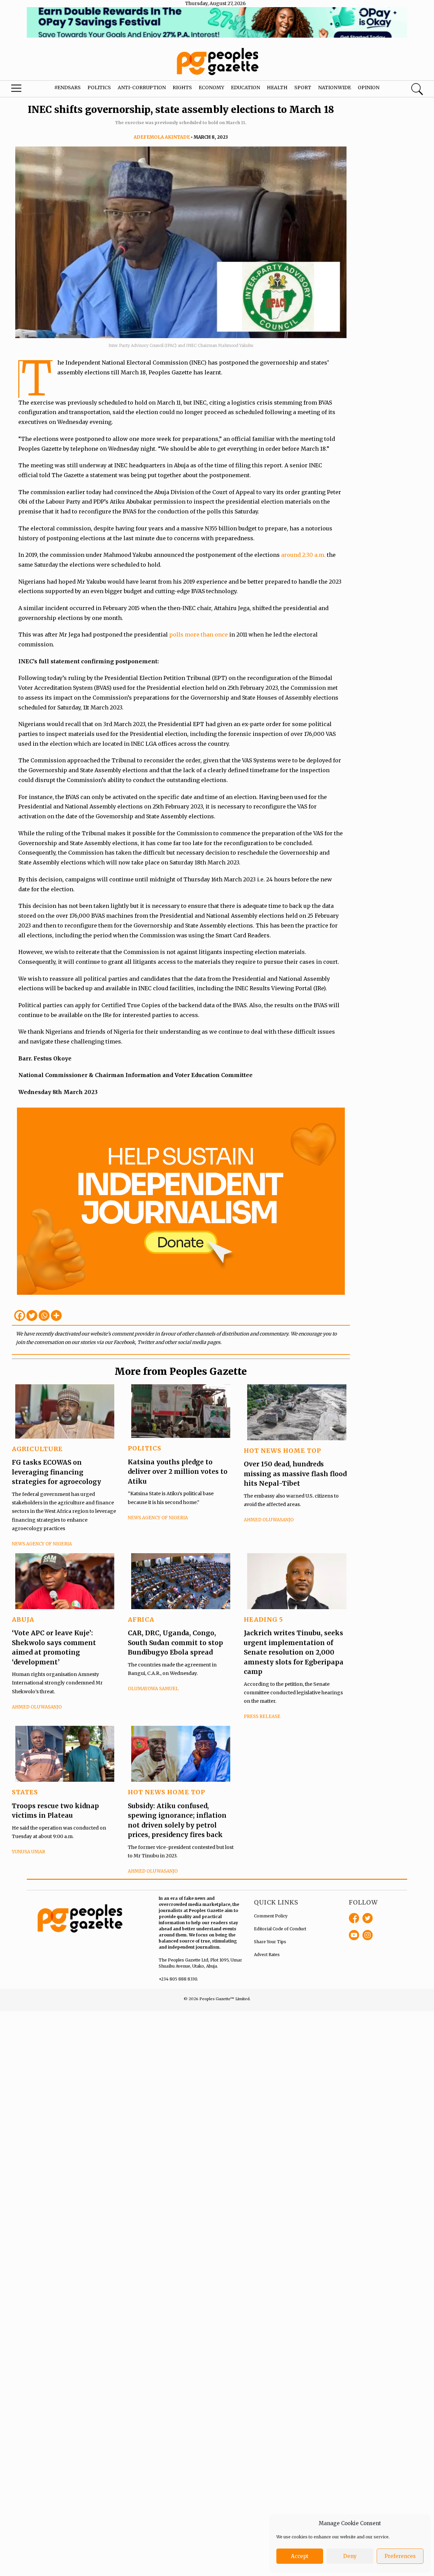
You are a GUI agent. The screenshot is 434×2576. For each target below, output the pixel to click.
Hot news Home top (282, 1451)
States (25, 1792)
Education (245, 87)
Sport (303, 87)
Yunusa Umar (28, 1852)
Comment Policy (271, 1916)
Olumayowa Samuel (153, 1689)
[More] (56, 1315)
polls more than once (199, 635)
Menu (24, 90)
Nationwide (334, 87)
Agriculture (37, 1449)
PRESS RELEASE (262, 1716)
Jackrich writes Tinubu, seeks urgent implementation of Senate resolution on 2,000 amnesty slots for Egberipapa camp (294, 1652)
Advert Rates (267, 1955)
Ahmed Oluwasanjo (269, 1520)
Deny (350, 2556)
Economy (211, 87)
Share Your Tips (270, 1942)
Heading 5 (263, 1619)
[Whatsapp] (44, 1315)
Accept (300, 2556)
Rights (182, 87)
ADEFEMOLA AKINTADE (162, 137)
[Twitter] (32, 1315)
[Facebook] (20, 1315)
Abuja (23, 1619)
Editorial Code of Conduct (280, 1929)
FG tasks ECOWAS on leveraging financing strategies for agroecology (56, 1472)
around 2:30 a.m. (303, 555)
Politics (99, 87)
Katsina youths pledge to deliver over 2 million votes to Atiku (178, 1472)
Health (277, 87)
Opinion (369, 87)
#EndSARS (67, 87)
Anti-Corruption (142, 87)
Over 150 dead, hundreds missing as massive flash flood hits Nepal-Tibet (295, 1474)
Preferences (400, 2556)
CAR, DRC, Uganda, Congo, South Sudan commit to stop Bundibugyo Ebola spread (175, 1643)
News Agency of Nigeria (42, 1544)
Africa (141, 1619)
